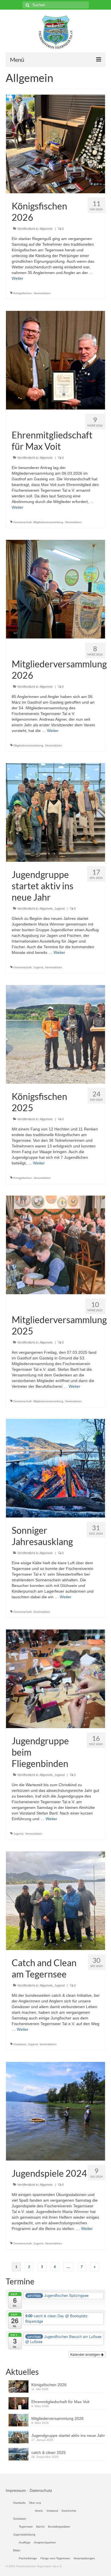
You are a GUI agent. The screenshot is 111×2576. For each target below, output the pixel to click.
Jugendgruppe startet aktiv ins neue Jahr (68, 2435)
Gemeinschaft (22, 522)
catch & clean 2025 (49, 2452)
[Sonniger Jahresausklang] (55, 1468)
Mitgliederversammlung (48, 522)
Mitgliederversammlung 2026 (57, 2418)
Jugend (59, 909)
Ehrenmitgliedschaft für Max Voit (60, 2402)
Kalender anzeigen (86, 2354)
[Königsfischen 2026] (55, 144)
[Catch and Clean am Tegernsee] (55, 1900)
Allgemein (46, 229)
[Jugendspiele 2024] (55, 2111)
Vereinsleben (42, 293)
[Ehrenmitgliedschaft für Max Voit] (55, 360)
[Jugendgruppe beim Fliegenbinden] (55, 1679)
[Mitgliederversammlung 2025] (55, 1245)
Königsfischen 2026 (49, 2385)
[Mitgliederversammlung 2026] (55, 589)
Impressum (16, 2490)
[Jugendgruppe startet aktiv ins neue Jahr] (55, 812)
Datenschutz (41, 2490)
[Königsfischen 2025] (55, 1034)
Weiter (18, 278)
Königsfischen (23, 293)
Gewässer (20, 2044)
